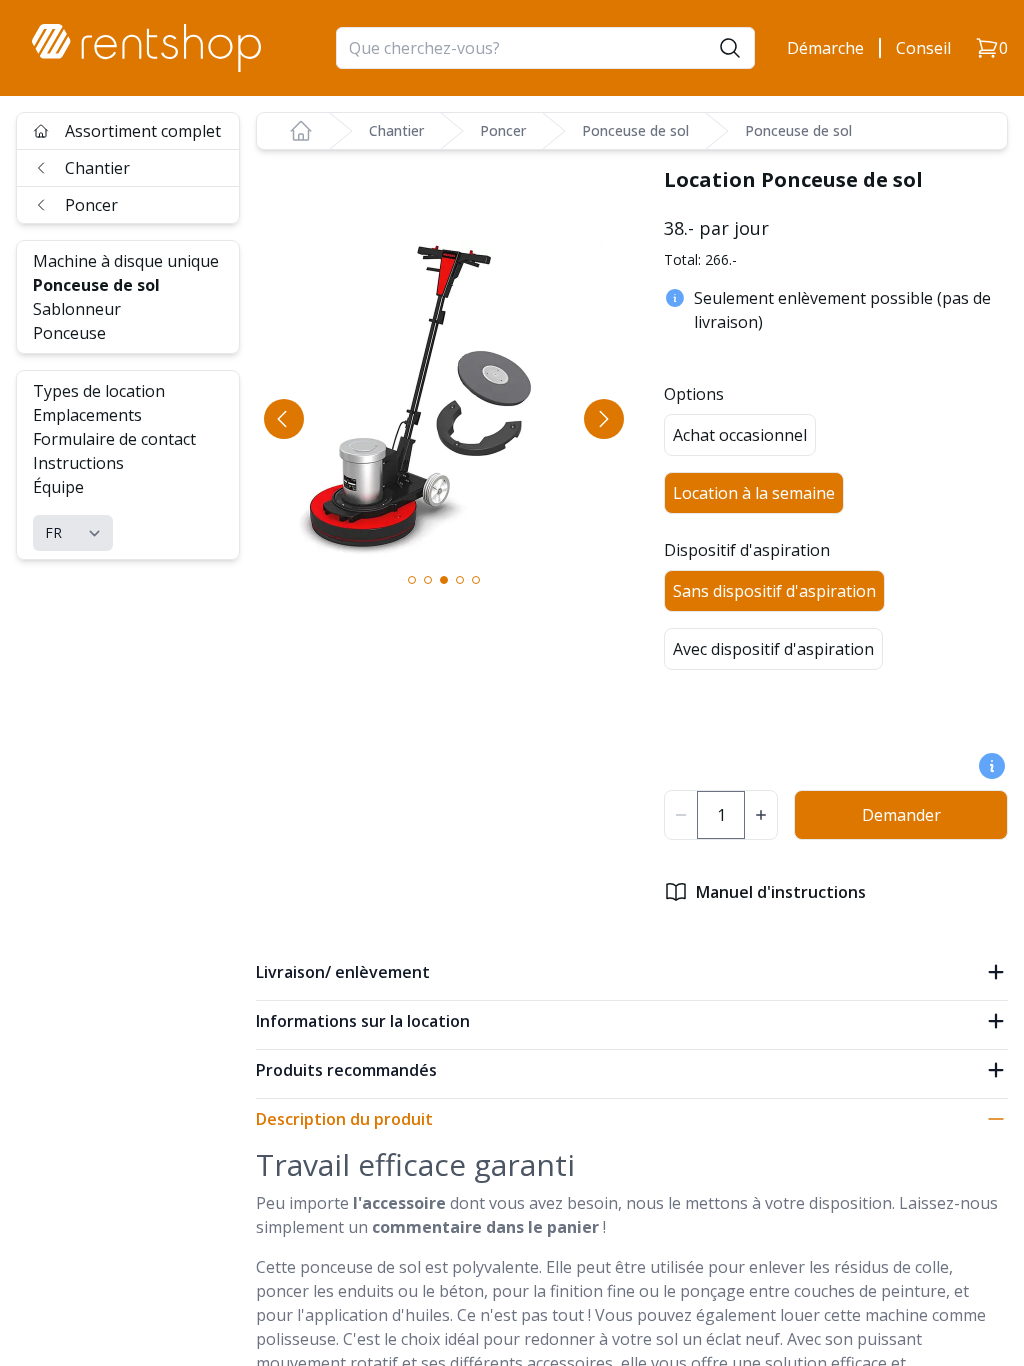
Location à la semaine (754, 493)
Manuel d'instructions (781, 892)
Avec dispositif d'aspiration (773, 649)
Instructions (78, 463)
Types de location (99, 391)
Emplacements (87, 415)
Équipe (58, 487)
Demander (901, 815)
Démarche (825, 48)
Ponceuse (69, 333)
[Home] (301, 131)
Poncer (91, 205)
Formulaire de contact (114, 439)
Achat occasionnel (740, 435)
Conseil (923, 48)
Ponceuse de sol (96, 285)
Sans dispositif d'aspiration (774, 591)
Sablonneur (77, 309)
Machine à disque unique (126, 261)
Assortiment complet (143, 131)
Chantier (97, 168)
